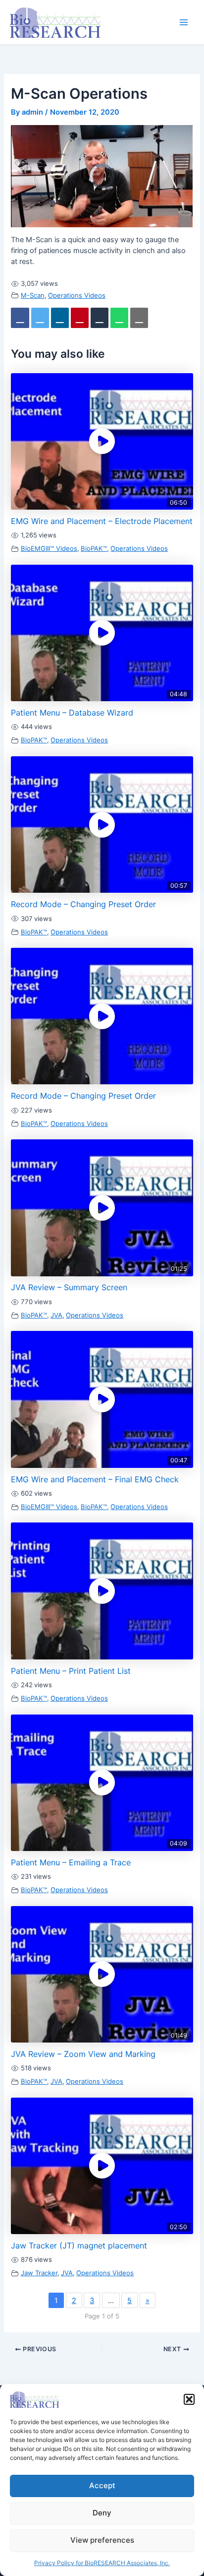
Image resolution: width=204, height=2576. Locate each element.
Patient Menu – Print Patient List (71, 1672)
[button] (189, 2399)
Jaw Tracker (39, 2274)
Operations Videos (77, 295)
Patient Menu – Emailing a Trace (71, 1863)
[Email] (152, 318)
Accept (102, 2485)
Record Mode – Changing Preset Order (83, 905)
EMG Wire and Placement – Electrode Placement (102, 522)
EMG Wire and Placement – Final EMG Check (95, 1480)
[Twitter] (43, 318)
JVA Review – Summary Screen (69, 1288)
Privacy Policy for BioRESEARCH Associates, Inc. (102, 2563)
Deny (102, 2513)
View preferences (102, 2540)
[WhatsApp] (130, 318)
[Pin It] (87, 318)
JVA (56, 1316)
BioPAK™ (94, 549)
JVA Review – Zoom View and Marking (83, 2055)
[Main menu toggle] (184, 22)
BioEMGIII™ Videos (49, 549)
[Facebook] (21, 318)
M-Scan (33, 295)
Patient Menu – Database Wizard (72, 714)
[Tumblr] (108, 318)
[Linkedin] (65, 318)
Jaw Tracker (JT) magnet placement (79, 2246)
